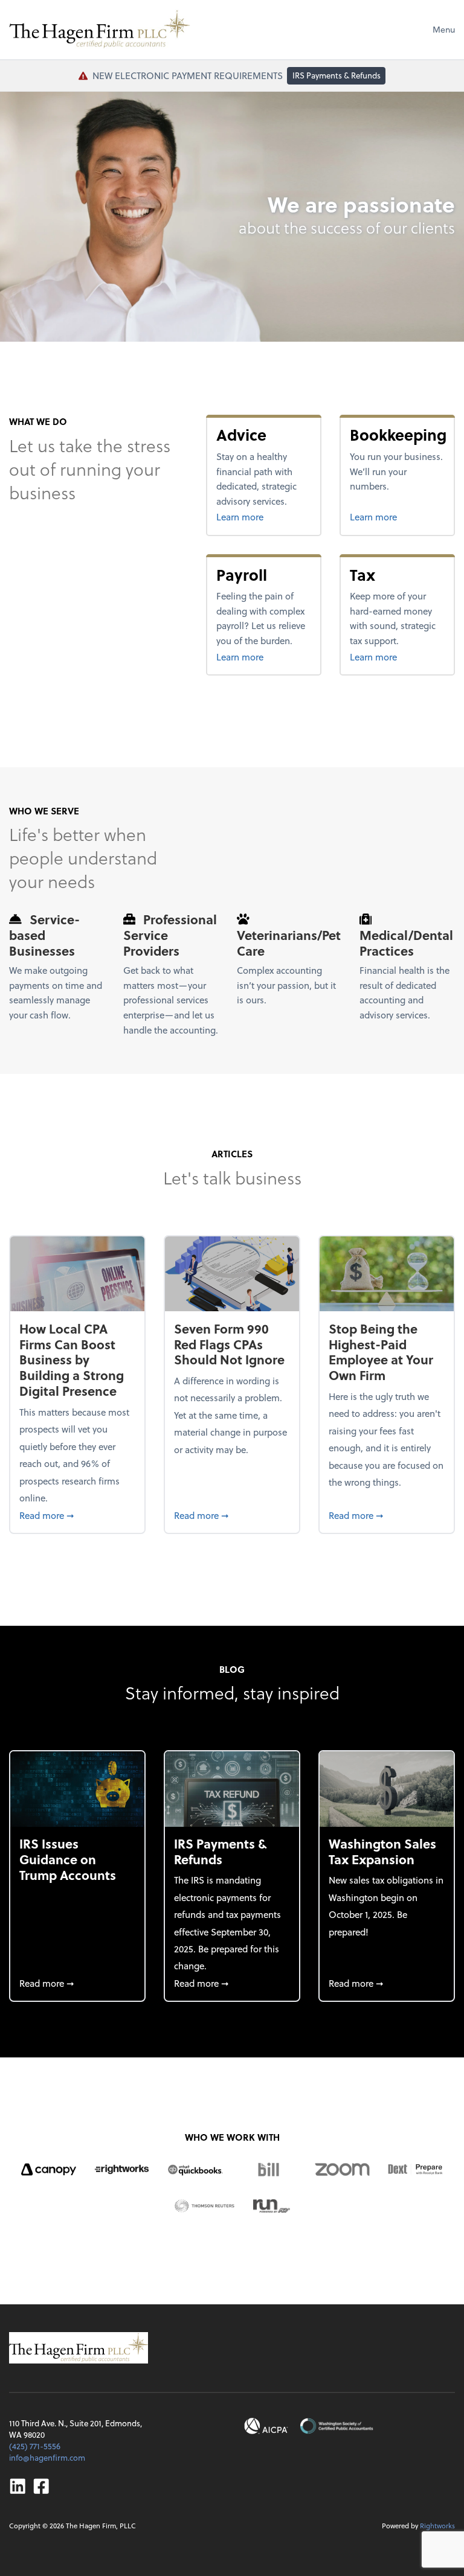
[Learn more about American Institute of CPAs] (266, 2426)
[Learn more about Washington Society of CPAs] (336, 2426)
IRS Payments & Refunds (337, 75)
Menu (444, 29)
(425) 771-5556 (35, 2446)
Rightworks (437, 2526)
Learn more (264, 516)
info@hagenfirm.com (47, 2457)
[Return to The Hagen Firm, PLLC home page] (100, 30)
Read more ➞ (77, 1515)
